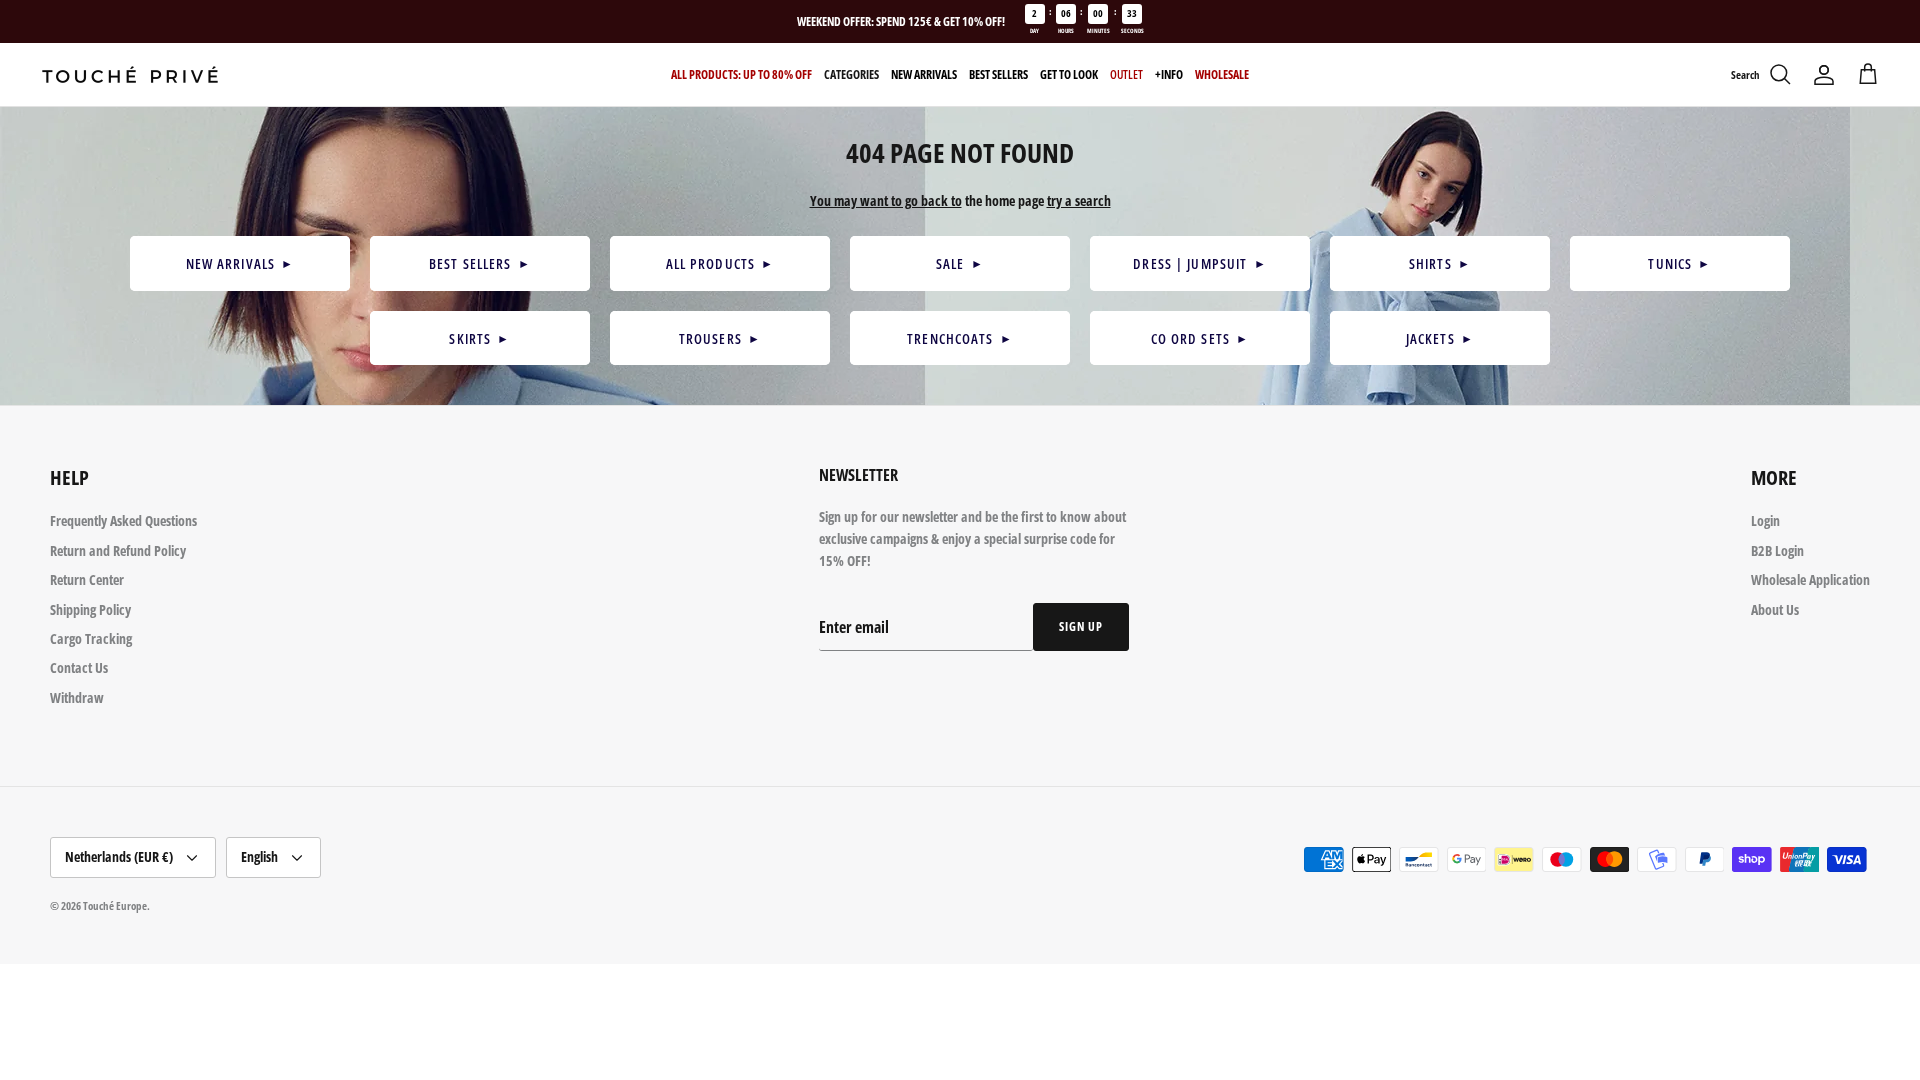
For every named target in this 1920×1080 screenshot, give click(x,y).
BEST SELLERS (480, 263)
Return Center (87, 579)
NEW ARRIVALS (240, 263)
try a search (1079, 200)
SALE (960, 263)
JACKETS (1440, 338)
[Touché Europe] (130, 74)
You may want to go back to (886, 200)
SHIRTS (1440, 263)
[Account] (1824, 75)
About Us (1775, 609)
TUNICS (1679, 263)
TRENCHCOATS (960, 338)
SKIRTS (479, 338)
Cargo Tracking (91, 638)
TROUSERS (720, 338)
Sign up (1081, 626)
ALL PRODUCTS (720, 263)
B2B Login (1777, 550)
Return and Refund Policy (118, 550)
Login (1765, 520)
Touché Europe (115, 905)
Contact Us (79, 667)
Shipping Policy (90, 609)
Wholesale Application (1810, 579)
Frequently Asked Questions (123, 520)
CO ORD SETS (1200, 338)
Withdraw (77, 697)
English (259, 856)
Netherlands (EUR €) (119, 856)
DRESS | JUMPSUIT (1199, 263)
